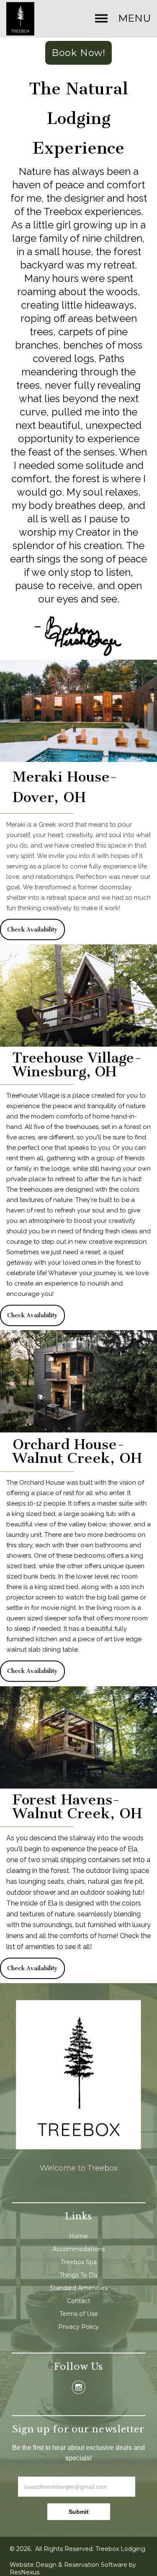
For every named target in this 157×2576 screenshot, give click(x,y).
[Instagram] (79, 2387)
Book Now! (78, 53)
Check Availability (32, 930)
